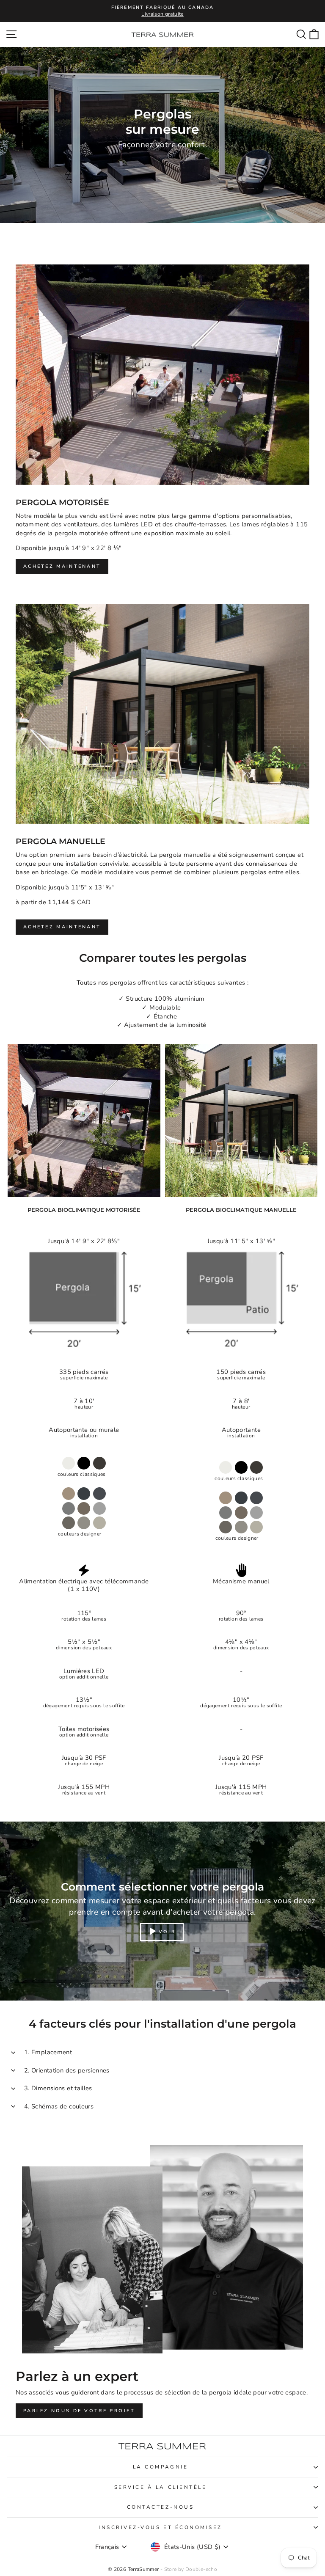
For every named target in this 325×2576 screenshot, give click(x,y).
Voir (167, 1931)
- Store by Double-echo (189, 2569)
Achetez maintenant (62, 566)
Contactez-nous (160, 2507)
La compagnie (160, 2467)
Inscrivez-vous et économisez (160, 2527)
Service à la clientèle (161, 2487)
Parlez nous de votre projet (79, 2411)
